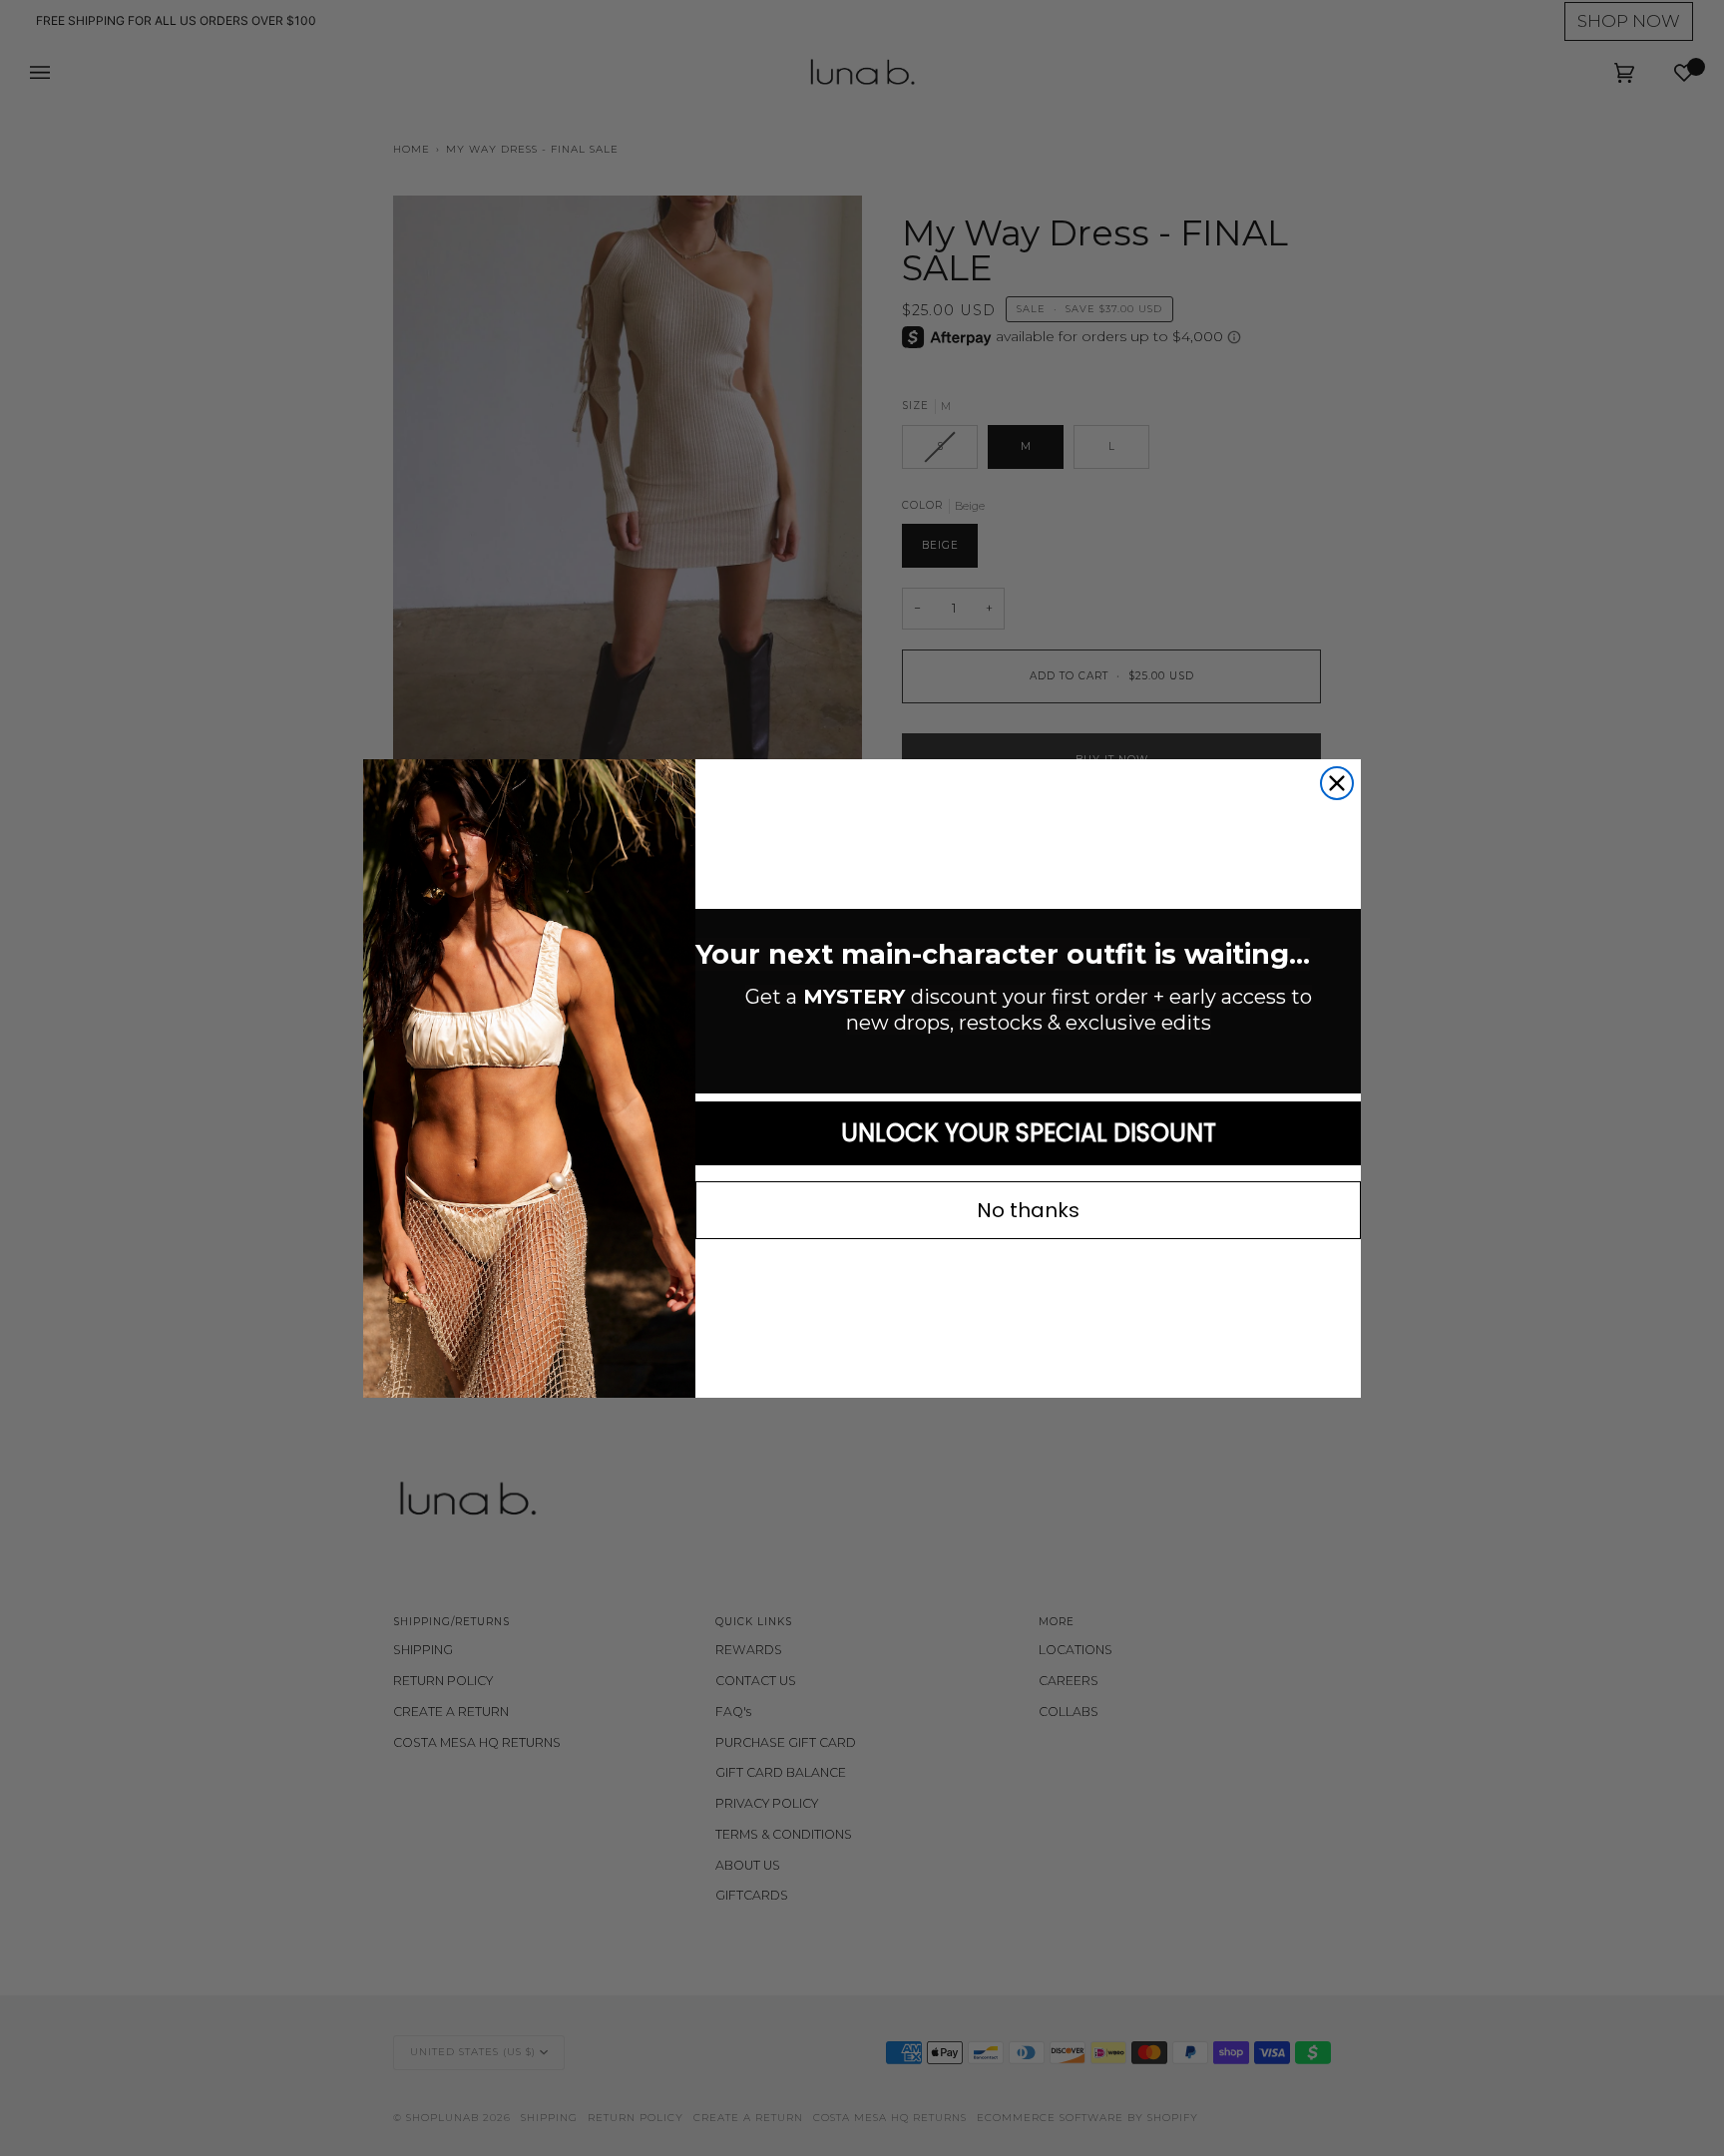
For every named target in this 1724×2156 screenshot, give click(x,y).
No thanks (1028, 1210)
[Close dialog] (1337, 783)
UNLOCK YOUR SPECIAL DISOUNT (1029, 1133)
